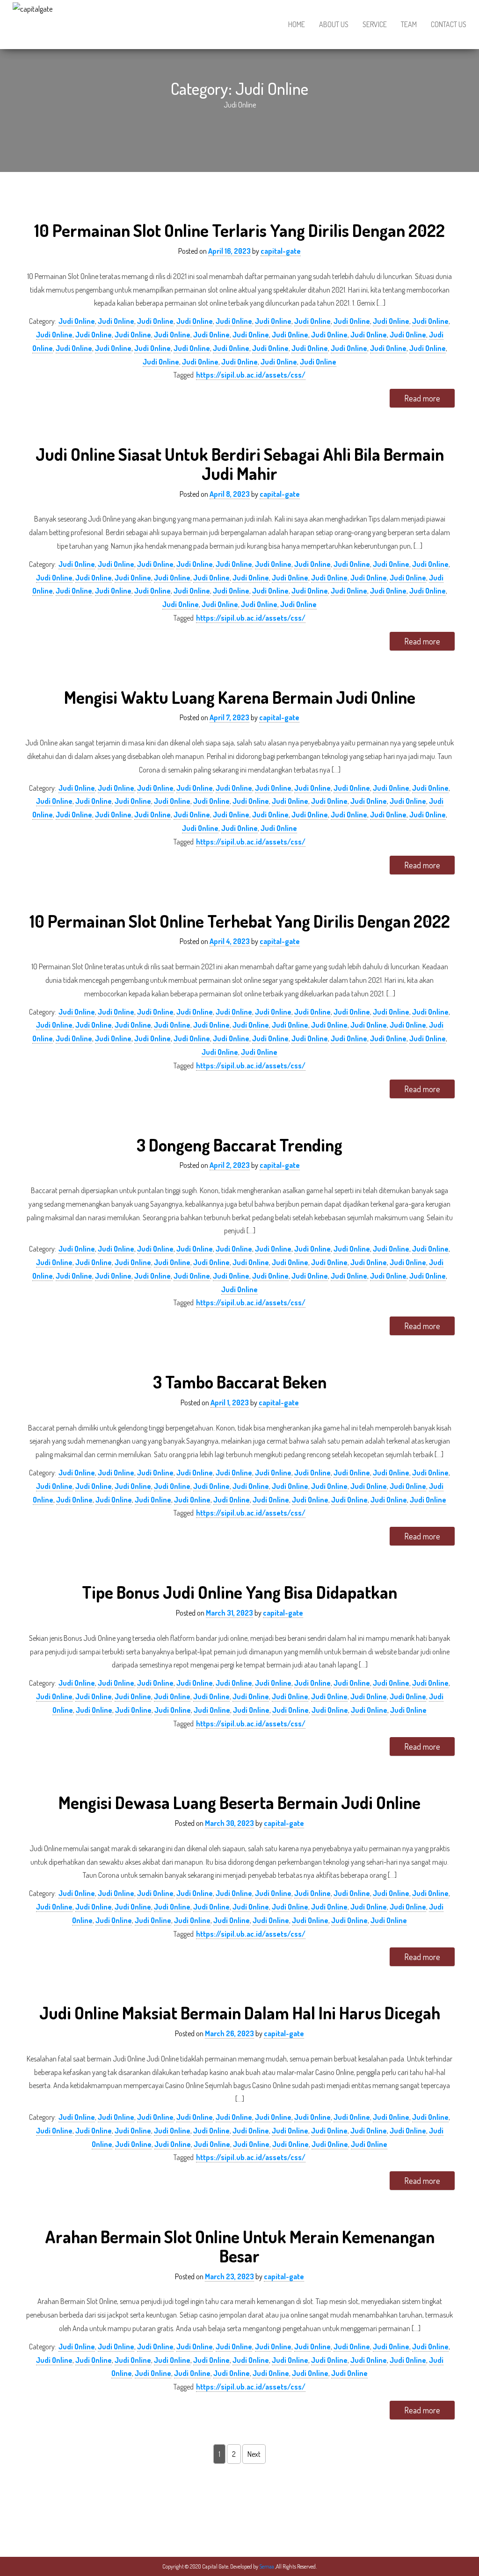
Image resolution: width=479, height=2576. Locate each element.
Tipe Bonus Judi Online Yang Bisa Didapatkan (239, 1592)
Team (409, 24)
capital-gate (281, 251)
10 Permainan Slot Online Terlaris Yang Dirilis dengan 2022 (239, 230)
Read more (422, 398)
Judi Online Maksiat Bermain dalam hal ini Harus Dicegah (240, 2013)
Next (254, 2454)
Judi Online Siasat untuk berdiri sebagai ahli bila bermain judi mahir (240, 464)
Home (297, 24)
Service (375, 24)
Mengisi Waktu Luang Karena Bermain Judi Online (240, 697)
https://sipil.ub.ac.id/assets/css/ (251, 375)
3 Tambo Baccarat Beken (240, 1382)
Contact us (449, 24)
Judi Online (77, 321)
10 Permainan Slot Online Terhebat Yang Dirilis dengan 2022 (240, 921)
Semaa (267, 2566)
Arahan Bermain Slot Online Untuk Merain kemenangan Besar (240, 2246)
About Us (334, 24)
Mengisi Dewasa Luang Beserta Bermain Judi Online (239, 1802)
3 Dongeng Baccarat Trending (239, 1145)
